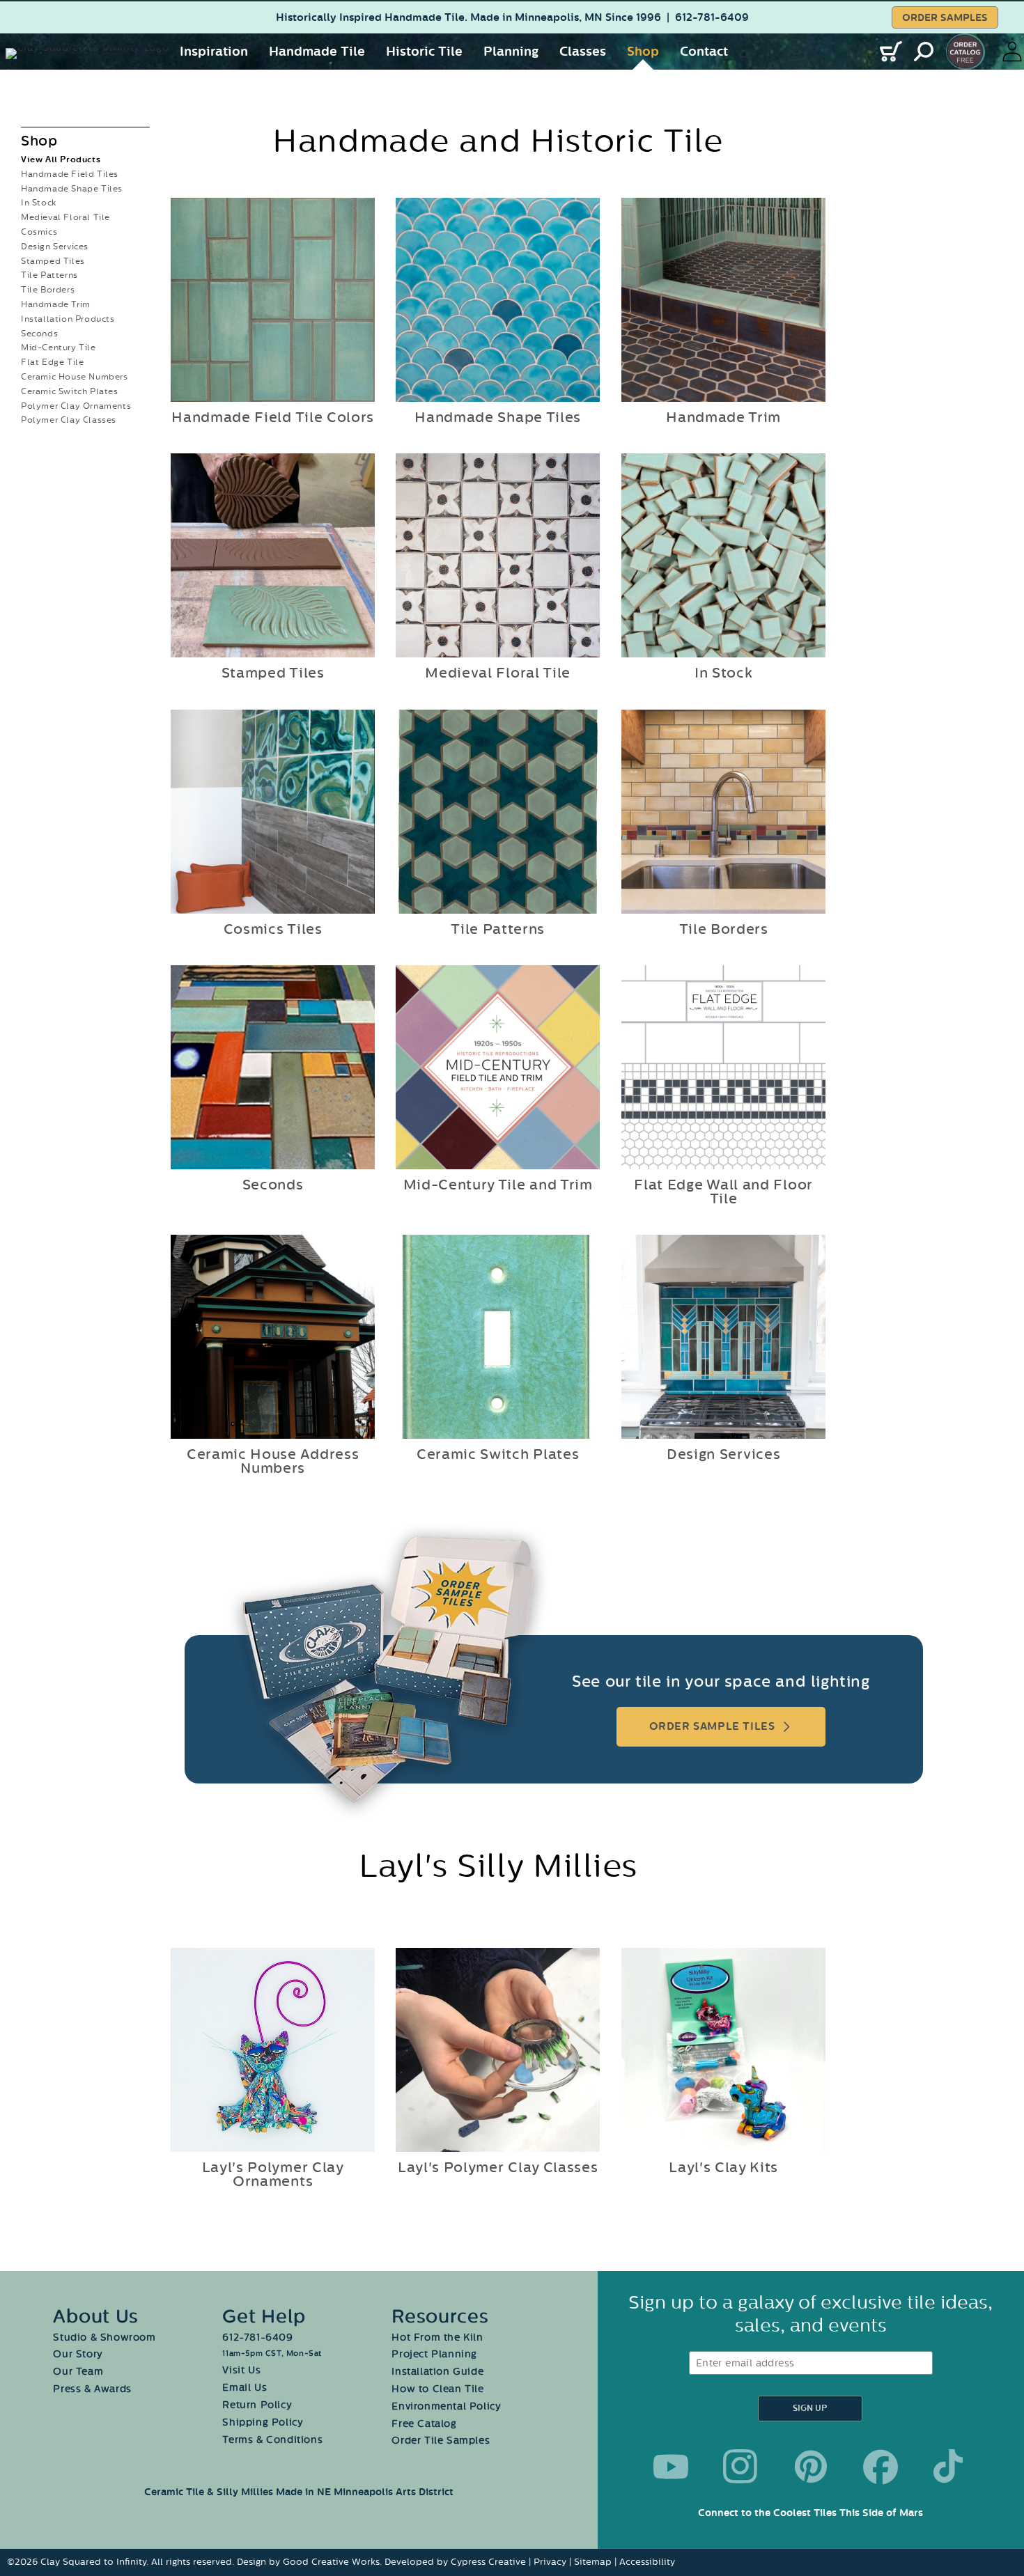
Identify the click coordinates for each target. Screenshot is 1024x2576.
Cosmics (39, 232)
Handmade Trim (56, 304)
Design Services (55, 247)
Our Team (78, 2372)
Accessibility (647, 2562)
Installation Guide (437, 2372)
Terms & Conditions (272, 2440)
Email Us (245, 2388)
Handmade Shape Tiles (72, 189)
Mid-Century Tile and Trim (498, 1185)
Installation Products (68, 319)
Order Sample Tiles (712, 1727)
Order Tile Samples (441, 2441)
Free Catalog (424, 2424)
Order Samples (945, 18)
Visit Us (241, 2370)
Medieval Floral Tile (65, 217)
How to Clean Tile (437, 2389)
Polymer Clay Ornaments (76, 406)
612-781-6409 (712, 18)
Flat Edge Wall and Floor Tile (723, 1192)
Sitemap (593, 2562)
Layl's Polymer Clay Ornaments (273, 2176)
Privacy (550, 2562)
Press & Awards (92, 2389)
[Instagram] (740, 2467)
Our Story (78, 2354)
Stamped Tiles (53, 261)
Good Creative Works (331, 2562)
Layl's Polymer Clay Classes (498, 2169)
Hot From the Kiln (437, 2337)
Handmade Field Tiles (70, 174)
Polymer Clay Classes (69, 420)
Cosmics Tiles (273, 930)
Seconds (39, 334)
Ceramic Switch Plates (70, 391)
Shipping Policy (263, 2422)
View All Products (61, 160)
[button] (214, 52)
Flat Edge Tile (52, 362)
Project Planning (434, 2354)
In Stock (39, 203)
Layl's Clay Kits (723, 2169)
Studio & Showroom (104, 2337)
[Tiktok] (951, 2467)
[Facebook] (881, 2467)
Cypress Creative (488, 2562)
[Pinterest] (811, 2467)
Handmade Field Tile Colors (273, 418)
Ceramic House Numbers (75, 377)
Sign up (810, 2409)
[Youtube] (671, 2467)
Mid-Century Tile (59, 348)
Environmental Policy (446, 2406)
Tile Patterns (49, 275)
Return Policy (257, 2405)
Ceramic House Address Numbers (273, 1462)
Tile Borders (48, 290)
